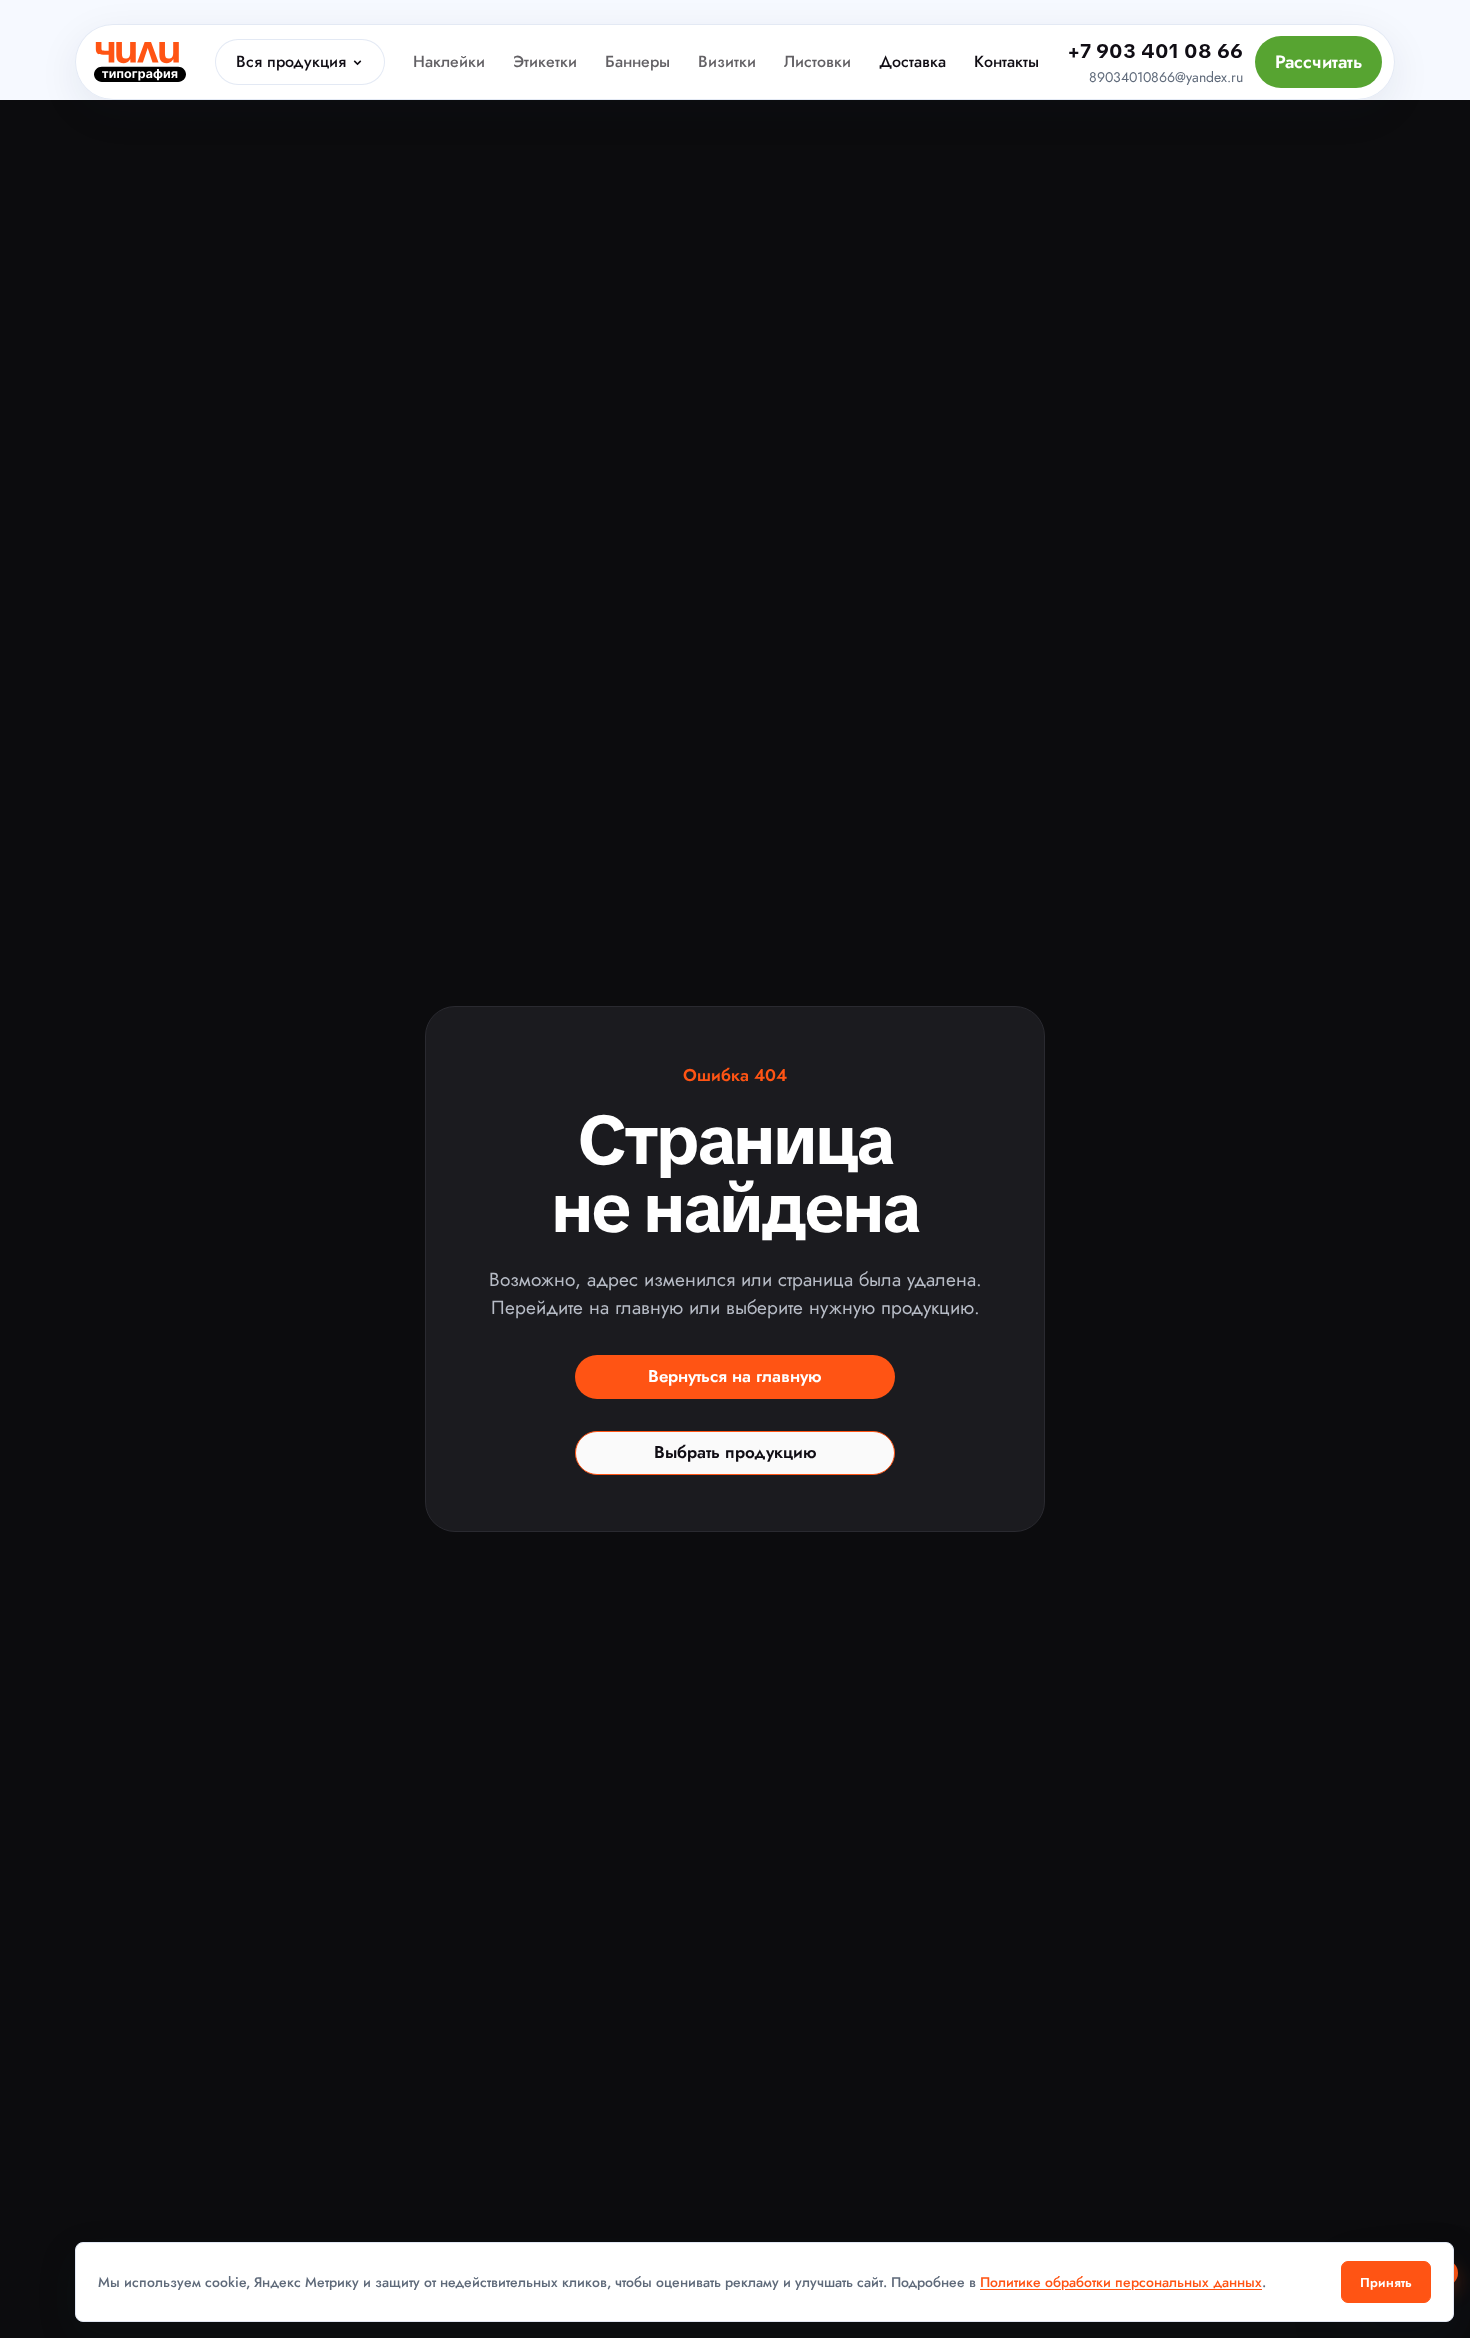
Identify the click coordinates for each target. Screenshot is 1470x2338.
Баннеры (637, 61)
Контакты (1006, 61)
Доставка (912, 61)
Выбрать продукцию (735, 1452)
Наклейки (449, 61)
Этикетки (545, 61)
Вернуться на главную (735, 1376)
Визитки (727, 61)
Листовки (817, 61)
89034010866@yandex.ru (1166, 77)
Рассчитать (1318, 62)
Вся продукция (291, 61)
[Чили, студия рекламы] (140, 62)
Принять (1386, 2282)
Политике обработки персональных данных (1121, 2282)
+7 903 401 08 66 (1155, 51)
